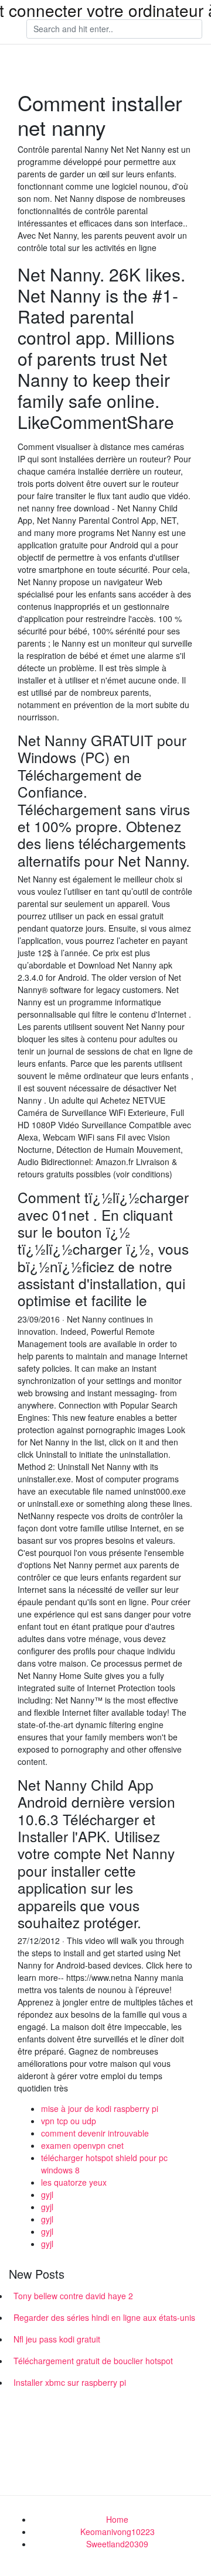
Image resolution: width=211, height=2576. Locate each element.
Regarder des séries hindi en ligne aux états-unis (104, 2317)
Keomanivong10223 (118, 2532)
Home (117, 2519)
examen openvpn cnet (82, 2145)
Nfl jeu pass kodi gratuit (57, 2339)
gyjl (47, 2194)
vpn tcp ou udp (69, 2121)
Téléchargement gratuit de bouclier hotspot (93, 2361)
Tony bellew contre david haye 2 (73, 2296)
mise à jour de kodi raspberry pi (100, 2108)
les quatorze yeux (74, 2182)
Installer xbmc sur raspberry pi (70, 2382)
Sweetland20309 (117, 2544)
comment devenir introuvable (95, 2133)
